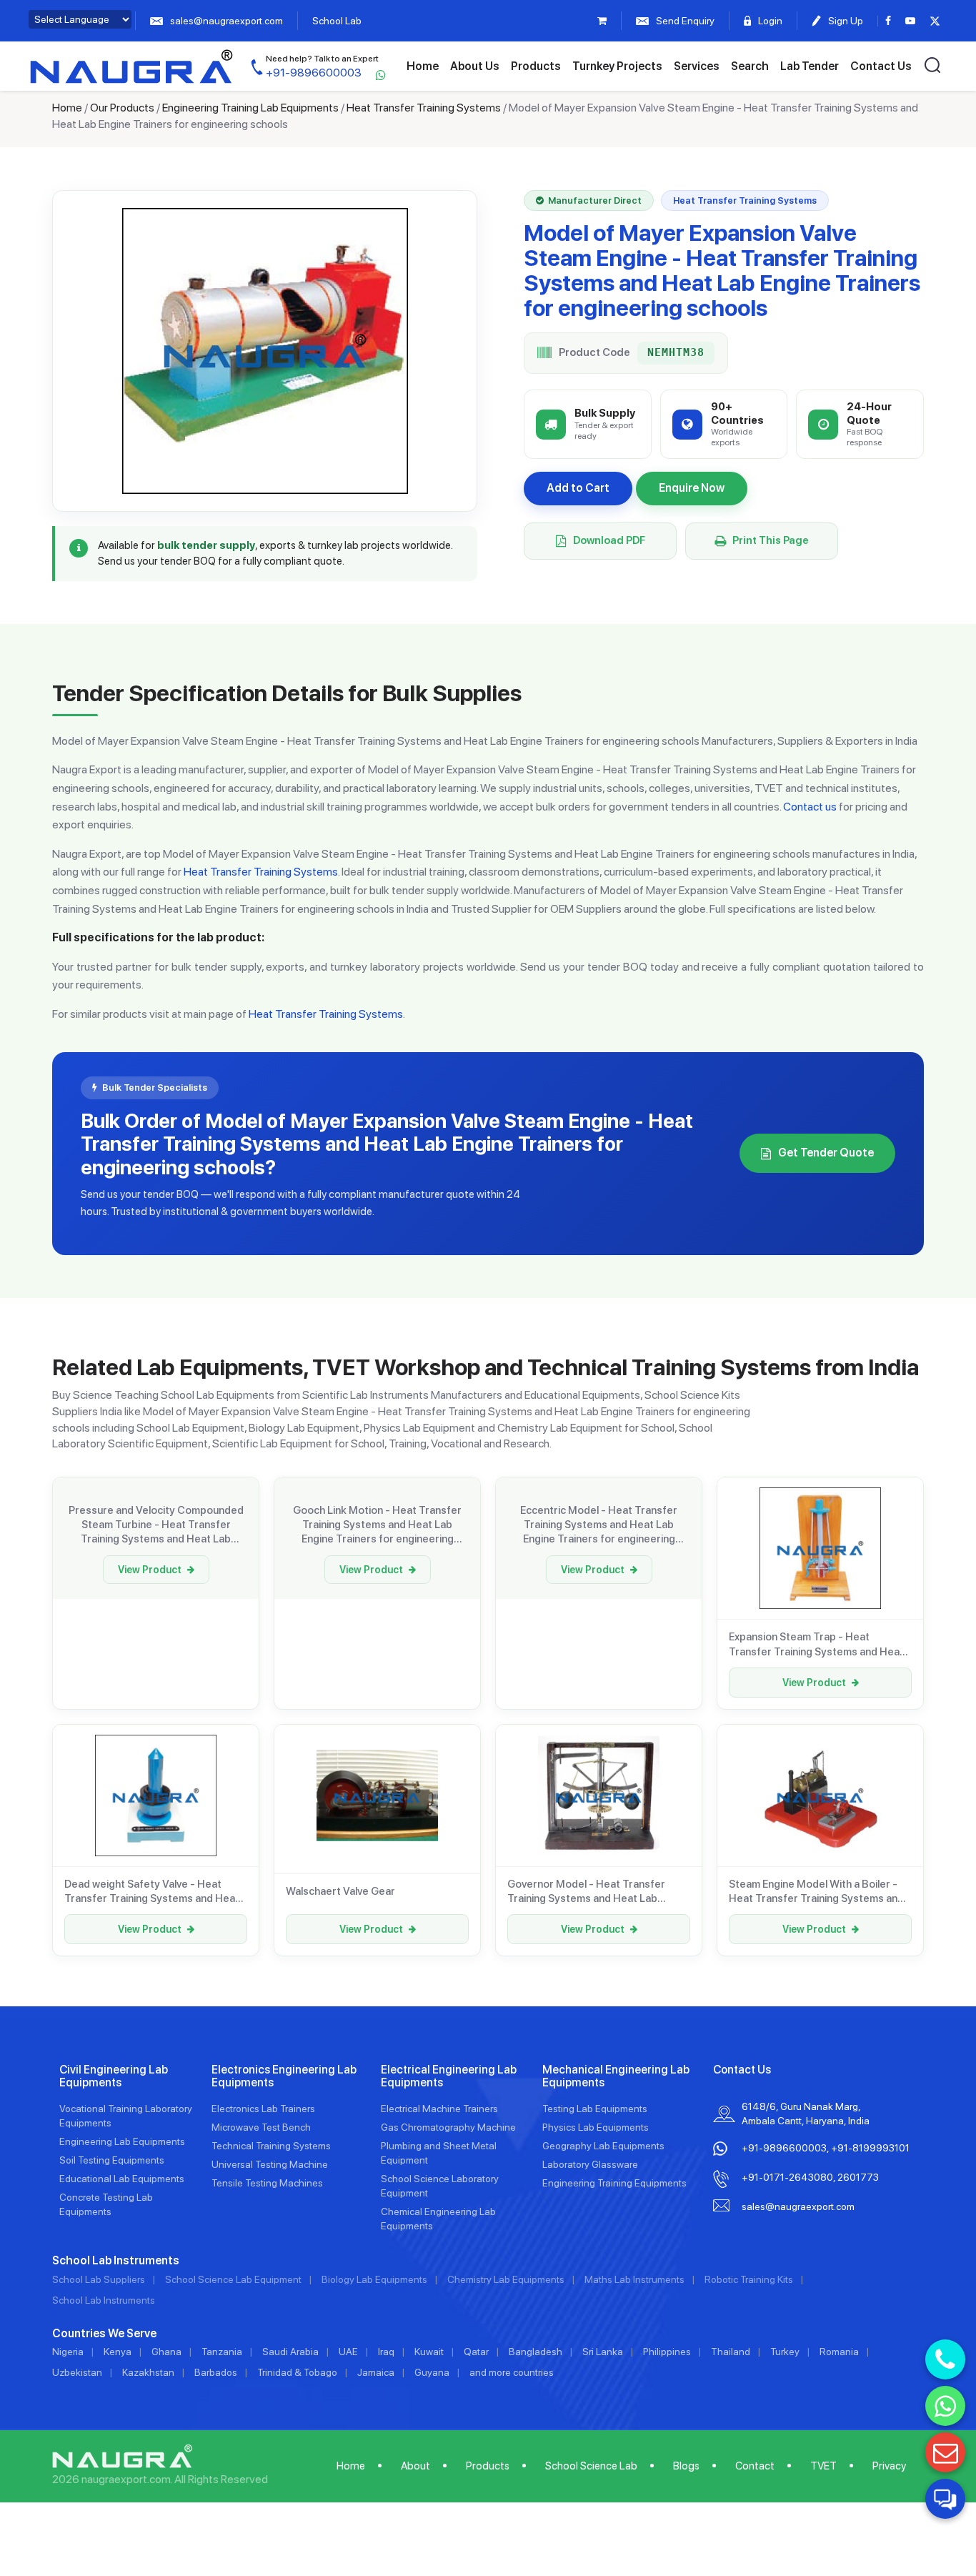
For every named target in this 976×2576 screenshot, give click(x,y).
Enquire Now (692, 488)
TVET (823, 2466)
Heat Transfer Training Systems (424, 108)
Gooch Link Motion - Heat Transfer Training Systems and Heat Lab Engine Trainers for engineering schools (377, 1525)
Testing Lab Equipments (595, 2109)
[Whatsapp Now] (945, 2406)
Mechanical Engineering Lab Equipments (616, 2076)
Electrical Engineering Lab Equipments (449, 2076)
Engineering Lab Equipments (122, 2141)
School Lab (337, 21)
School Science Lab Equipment (233, 2279)
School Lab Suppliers (99, 2279)
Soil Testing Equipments (112, 2160)
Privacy (889, 2466)
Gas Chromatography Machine (448, 2127)
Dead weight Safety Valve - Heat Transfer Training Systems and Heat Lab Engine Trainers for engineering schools (152, 1892)
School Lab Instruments (104, 2300)
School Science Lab (591, 2466)
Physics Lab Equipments (596, 2127)
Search (750, 66)
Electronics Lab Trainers (263, 2109)
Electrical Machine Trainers (439, 2109)
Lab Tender (810, 66)
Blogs (686, 2466)
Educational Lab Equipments (122, 2179)
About (415, 2466)
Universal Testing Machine (270, 2164)
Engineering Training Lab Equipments (250, 108)
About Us (475, 66)
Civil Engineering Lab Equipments (114, 2076)
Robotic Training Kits (749, 2279)
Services (697, 66)
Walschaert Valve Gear (340, 1891)
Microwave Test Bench (261, 2127)
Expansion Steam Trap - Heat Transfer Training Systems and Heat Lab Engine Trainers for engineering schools (816, 1645)
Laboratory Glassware (590, 2164)
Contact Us (881, 66)
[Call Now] (945, 2359)
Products (536, 66)
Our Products (122, 108)
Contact (755, 2466)
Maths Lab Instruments (634, 2279)
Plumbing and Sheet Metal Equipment (439, 2153)
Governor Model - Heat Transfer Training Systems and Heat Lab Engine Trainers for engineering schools (586, 1892)
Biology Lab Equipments (374, 2279)
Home (423, 66)
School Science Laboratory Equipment (440, 2186)
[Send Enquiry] (945, 2452)
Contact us (810, 807)
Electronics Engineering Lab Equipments (284, 2076)
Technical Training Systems (271, 2146)
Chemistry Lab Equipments (506, 2279)
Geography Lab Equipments (603, 2146)
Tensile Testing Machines (267, 2183)
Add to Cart (578, 488)
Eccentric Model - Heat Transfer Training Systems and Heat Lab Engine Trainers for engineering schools (599, 1525)
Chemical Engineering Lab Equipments (438, 2219)
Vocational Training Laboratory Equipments (126, 2116)
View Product (150, 1570)
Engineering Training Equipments (614, 2183)
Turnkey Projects (617, 66)
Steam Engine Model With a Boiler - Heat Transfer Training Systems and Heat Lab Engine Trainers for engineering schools (816, 1892)
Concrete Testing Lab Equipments (106, 2204)
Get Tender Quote (826, 1153)
